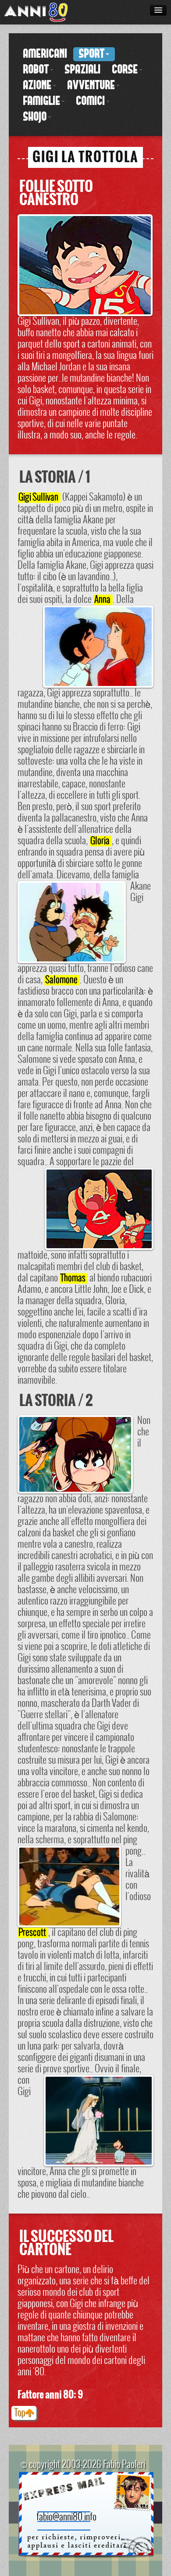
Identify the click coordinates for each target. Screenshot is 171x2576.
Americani (45, 54)
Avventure (91, 86)
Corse (125, 70)
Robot (36, 70)
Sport (92, 54)
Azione (37, 86)
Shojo (35, 117)
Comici (91, 101)
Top (20, 2413)
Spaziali (83, 70)
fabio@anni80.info (66, 2517)
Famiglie (42, 101)
